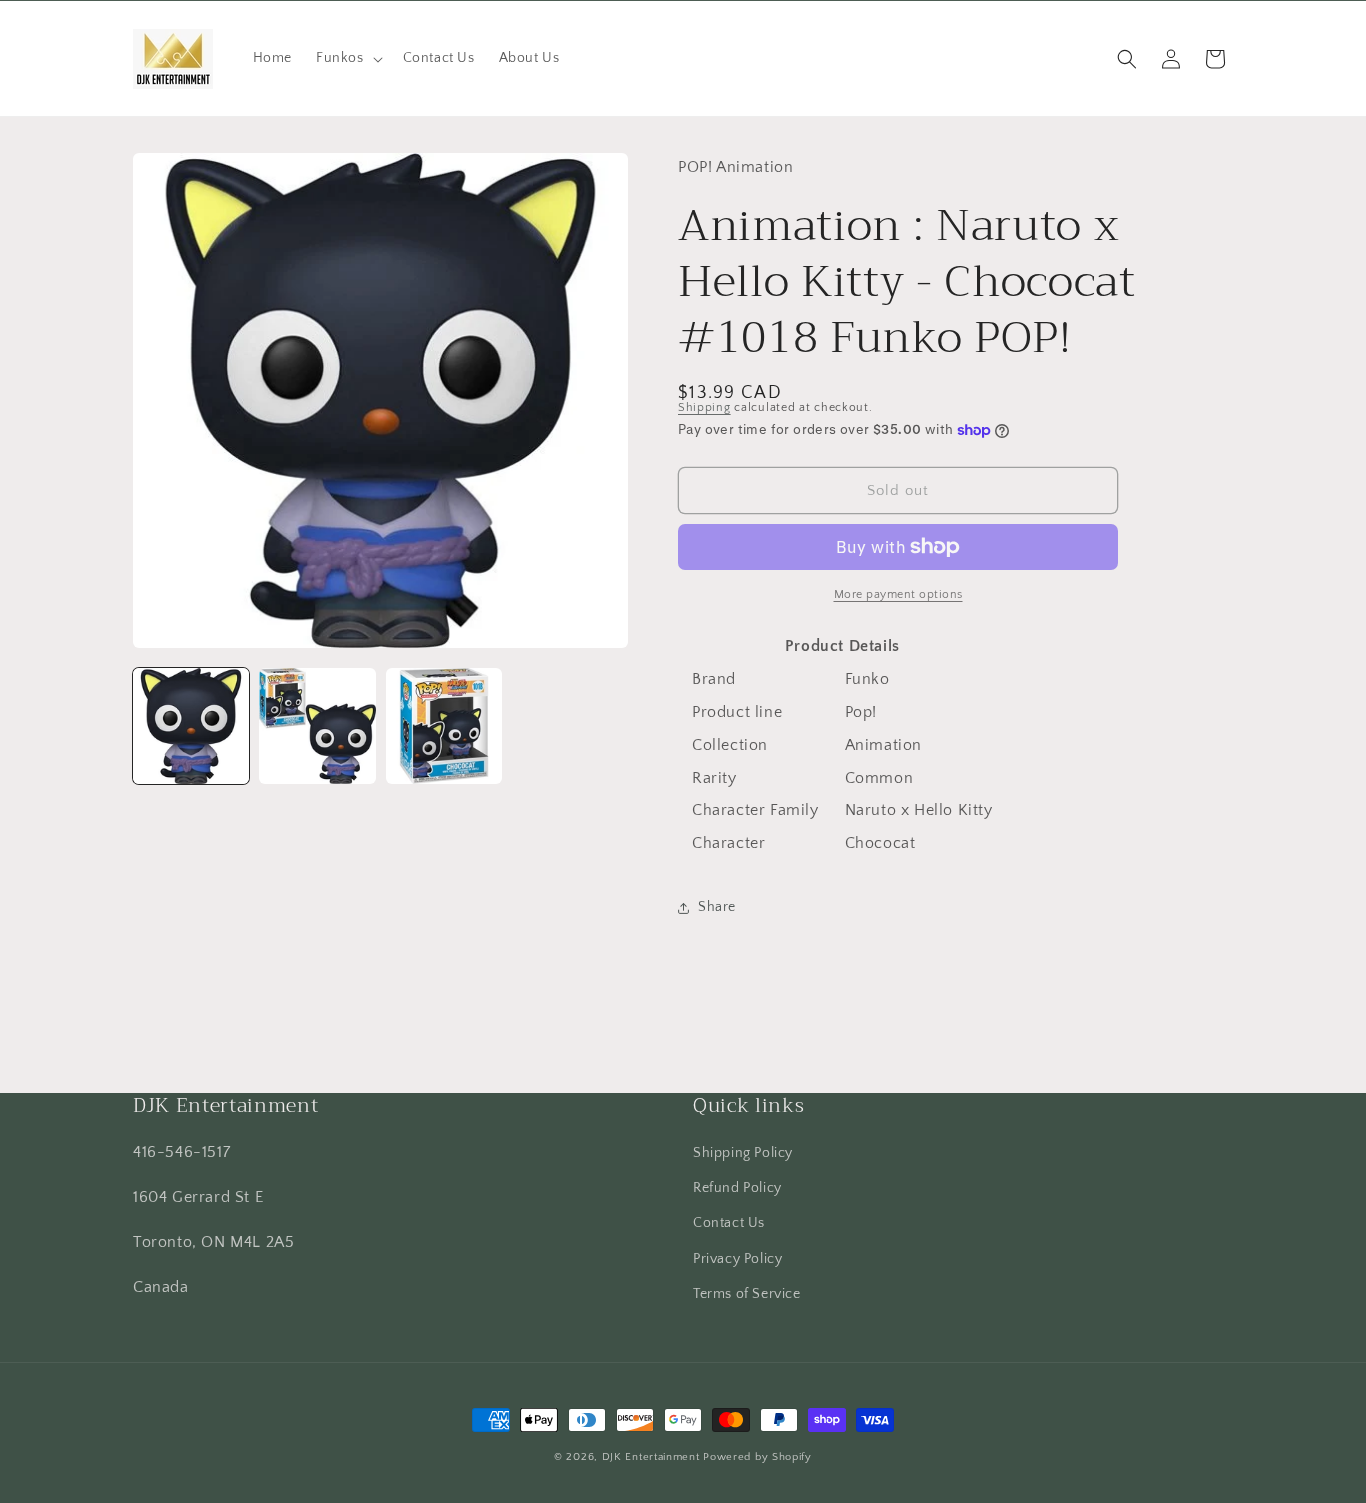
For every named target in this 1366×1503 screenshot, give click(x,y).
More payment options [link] (898, 594)
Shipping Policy (743, 1153)
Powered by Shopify (757, 1457)
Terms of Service (747, 1294)
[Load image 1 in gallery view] (191, 726)
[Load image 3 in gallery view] (444, 726)
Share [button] (717, 907)
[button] (347, 58)
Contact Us (729, 1223)
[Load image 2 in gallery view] (317, 726)
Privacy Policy (737, 1259)
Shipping (704, 407)
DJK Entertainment (651, 1457)
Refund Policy (737, 1188)
